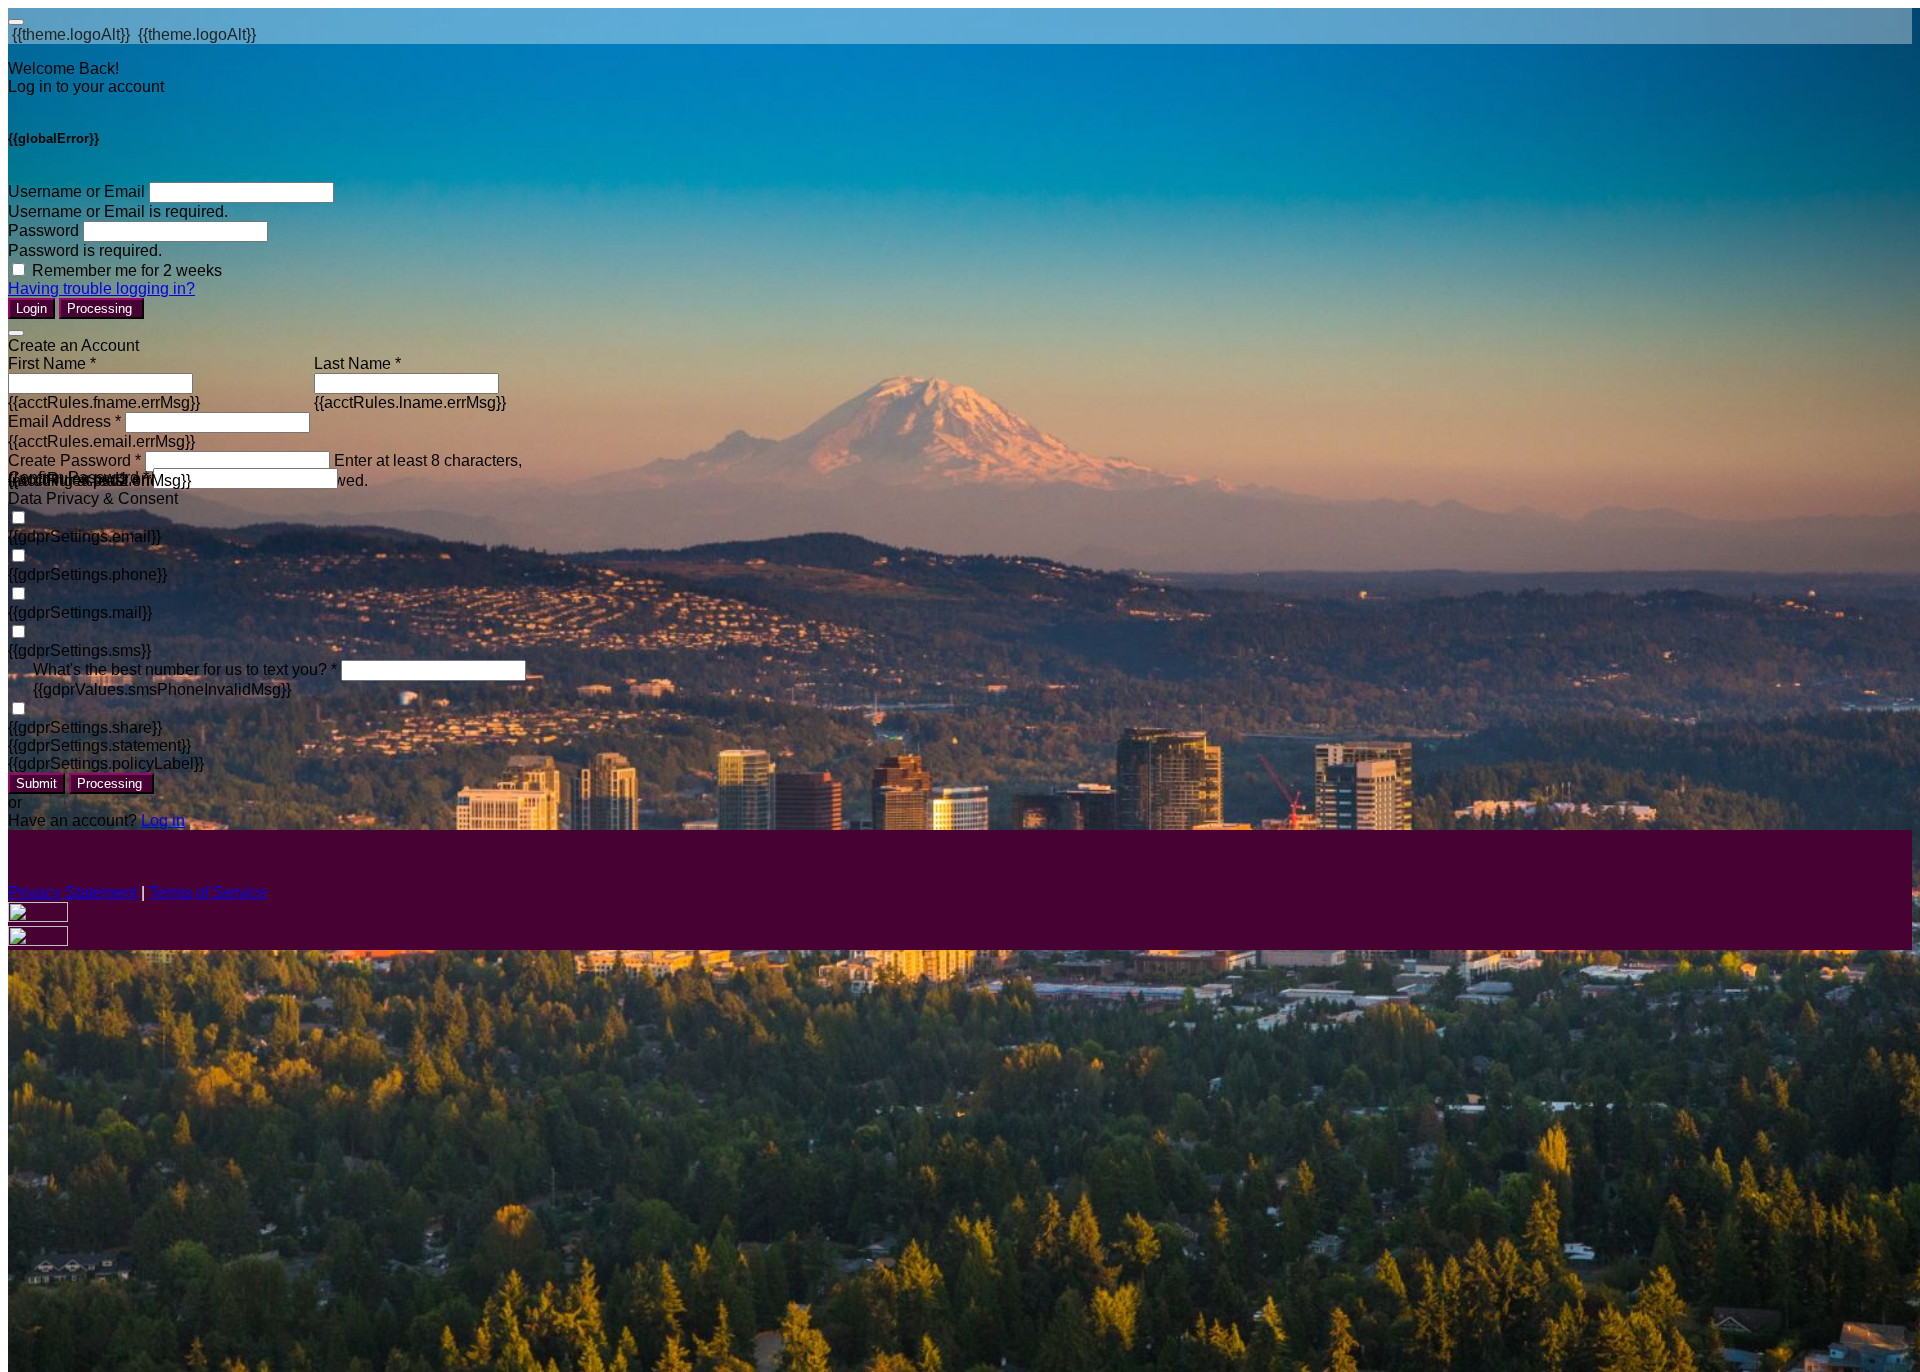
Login (31, 308)
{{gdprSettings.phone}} (87, 574)
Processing (101, 308)
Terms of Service (208, 892)
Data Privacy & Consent (93, 498)
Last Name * (357, 363)
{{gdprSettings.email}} (84, 536)
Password (43, 230)
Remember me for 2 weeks (127, 270)
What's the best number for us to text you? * (185, 669)
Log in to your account (86, 86)
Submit (36, 783)
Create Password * (74, 460)
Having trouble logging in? (101, 288)
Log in (163, 820)
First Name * (52, 363)
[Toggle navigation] (16, 22)
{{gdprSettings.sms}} (79, 650)
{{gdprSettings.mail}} (80, 612)
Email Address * (64, 421)
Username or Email (76, 191)
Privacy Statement (72, 892)
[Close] (16, 333)
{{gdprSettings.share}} (85, 727)
